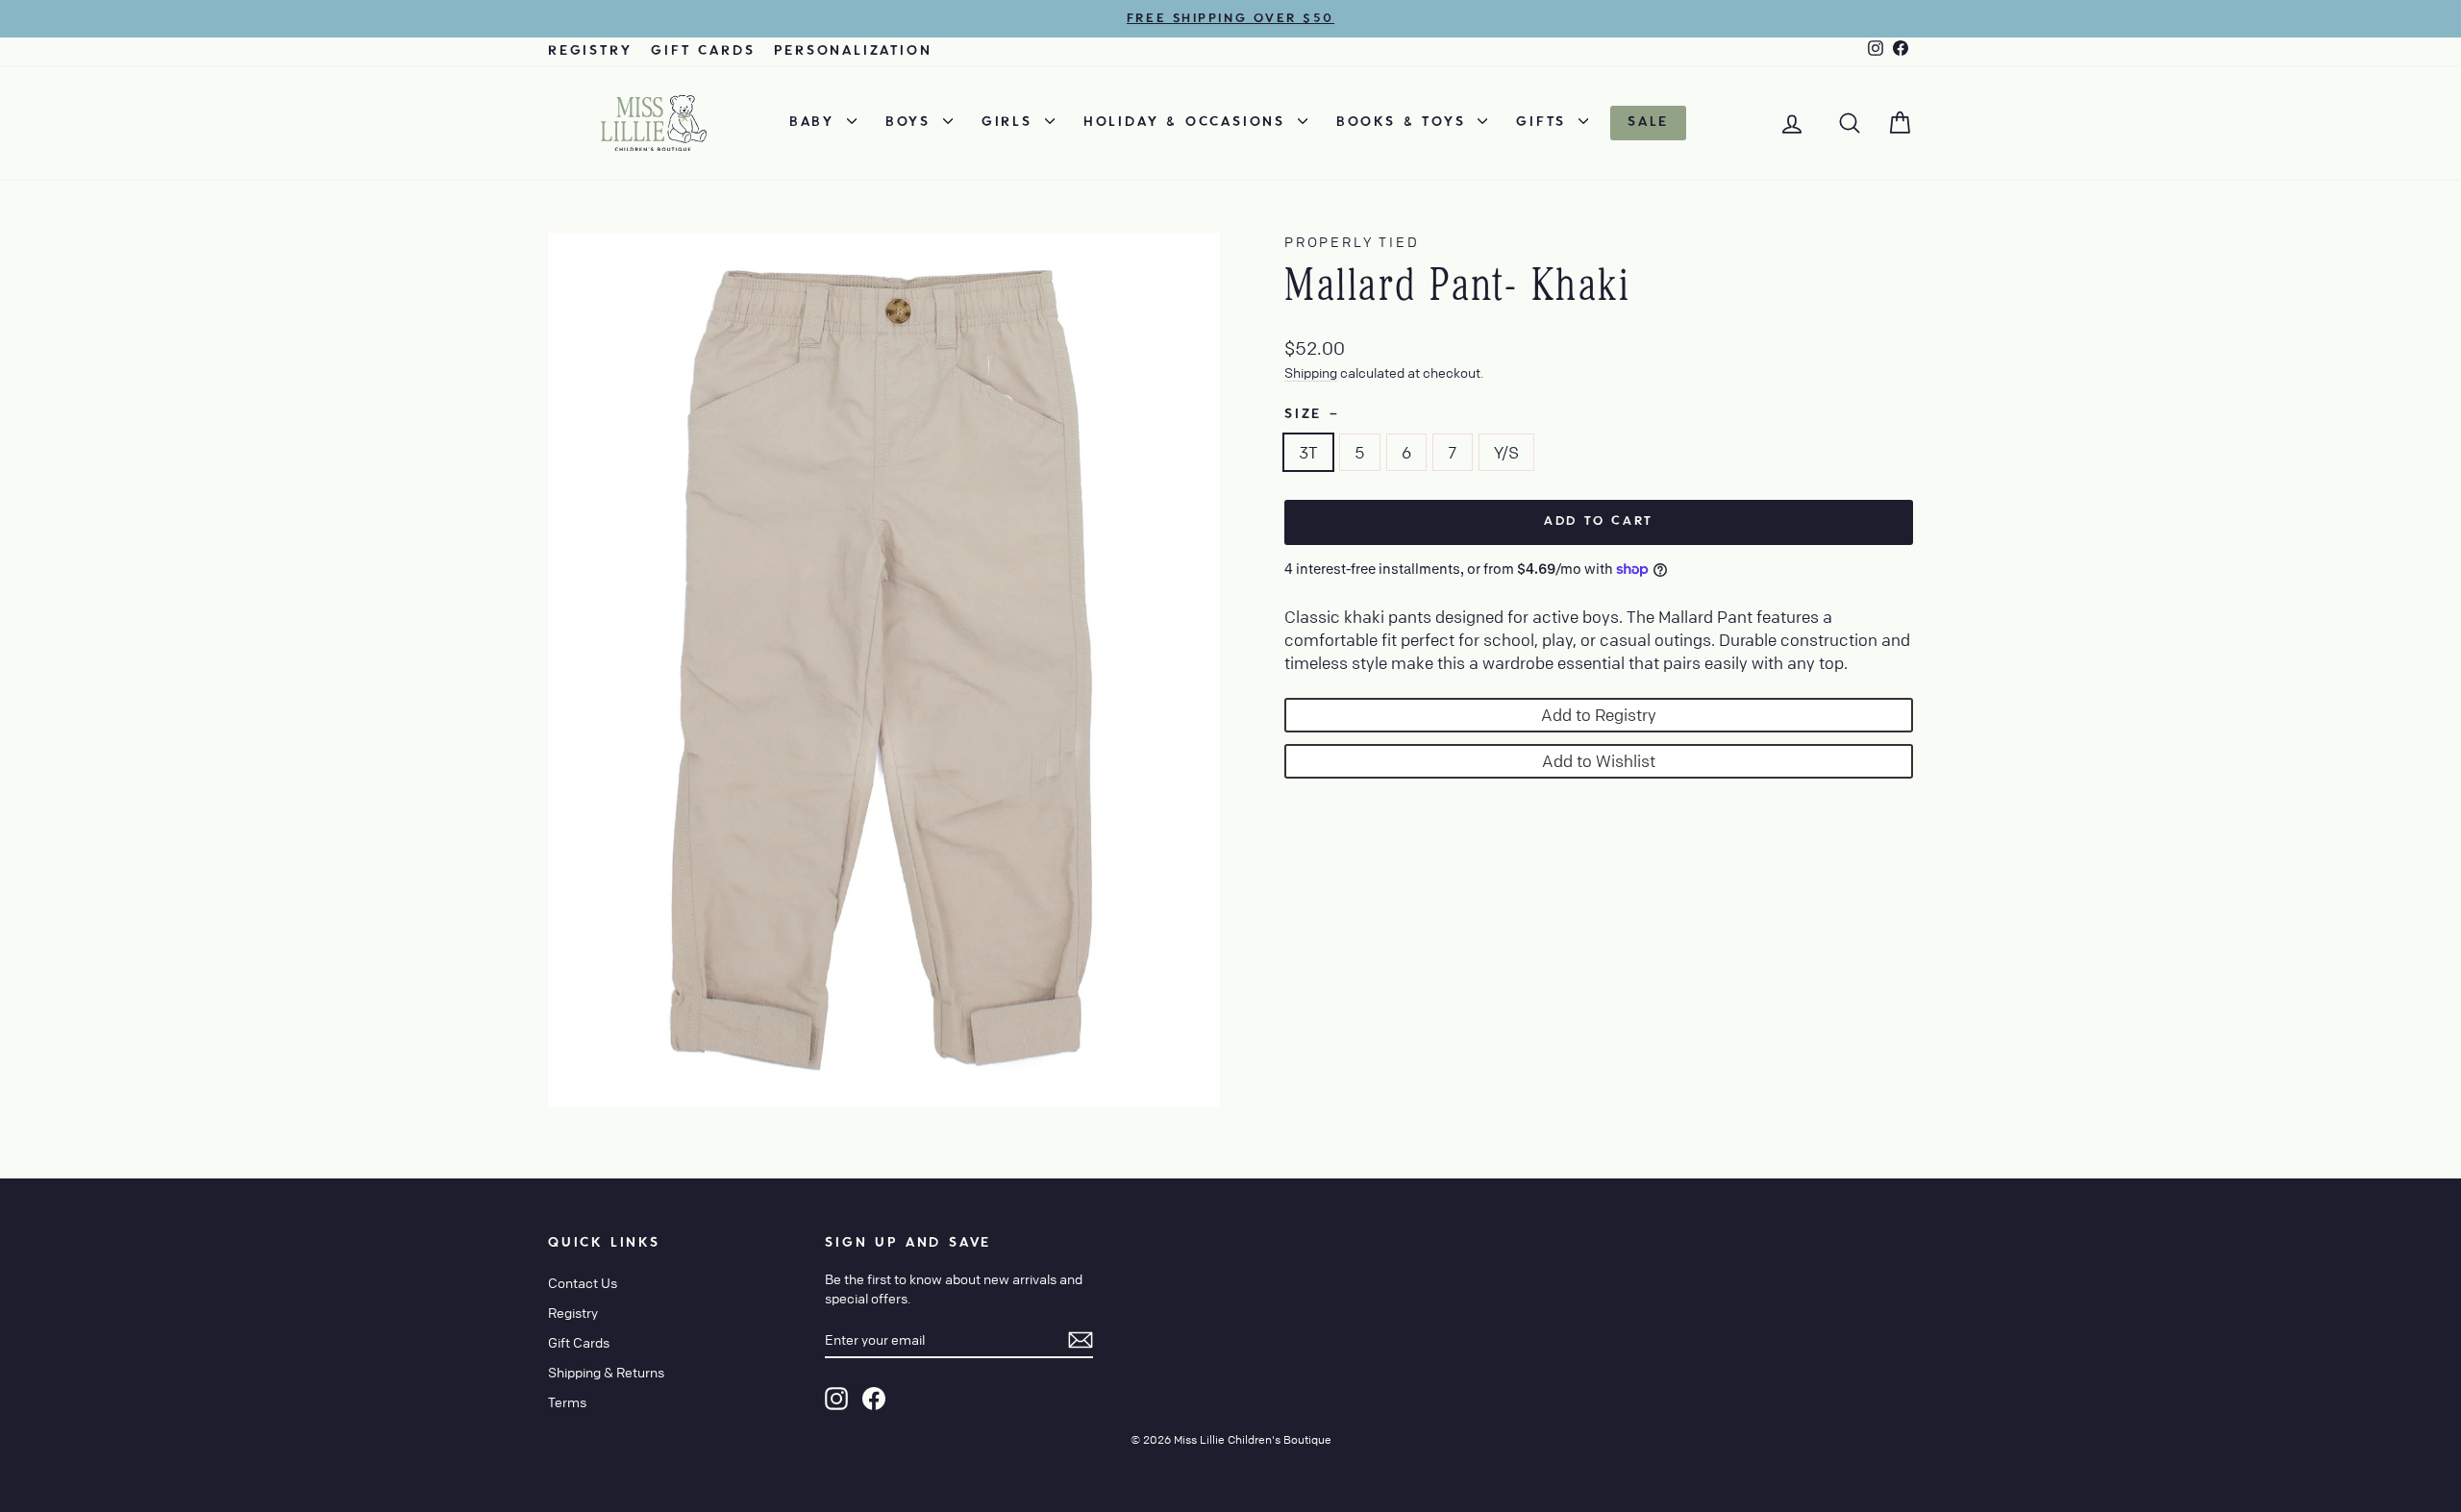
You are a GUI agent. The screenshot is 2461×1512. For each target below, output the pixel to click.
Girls (1011, 122)
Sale (1648, 122)
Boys (912, 122)
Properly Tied (1352, 241)
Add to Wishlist (1599, 761)
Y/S (1506, 452)
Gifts (1545, 122)
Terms (567, 1401)
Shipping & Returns (606, 1372)
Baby (816, 122)
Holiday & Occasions (1188, 122)
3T (1308, 452)
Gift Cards (703, 51)
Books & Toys (1405, 122)
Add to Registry (1599, 715)
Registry (590, 51)
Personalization (853, 51)
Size (1311, 414)
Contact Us (583, 1282)
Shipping (1311, 372)
